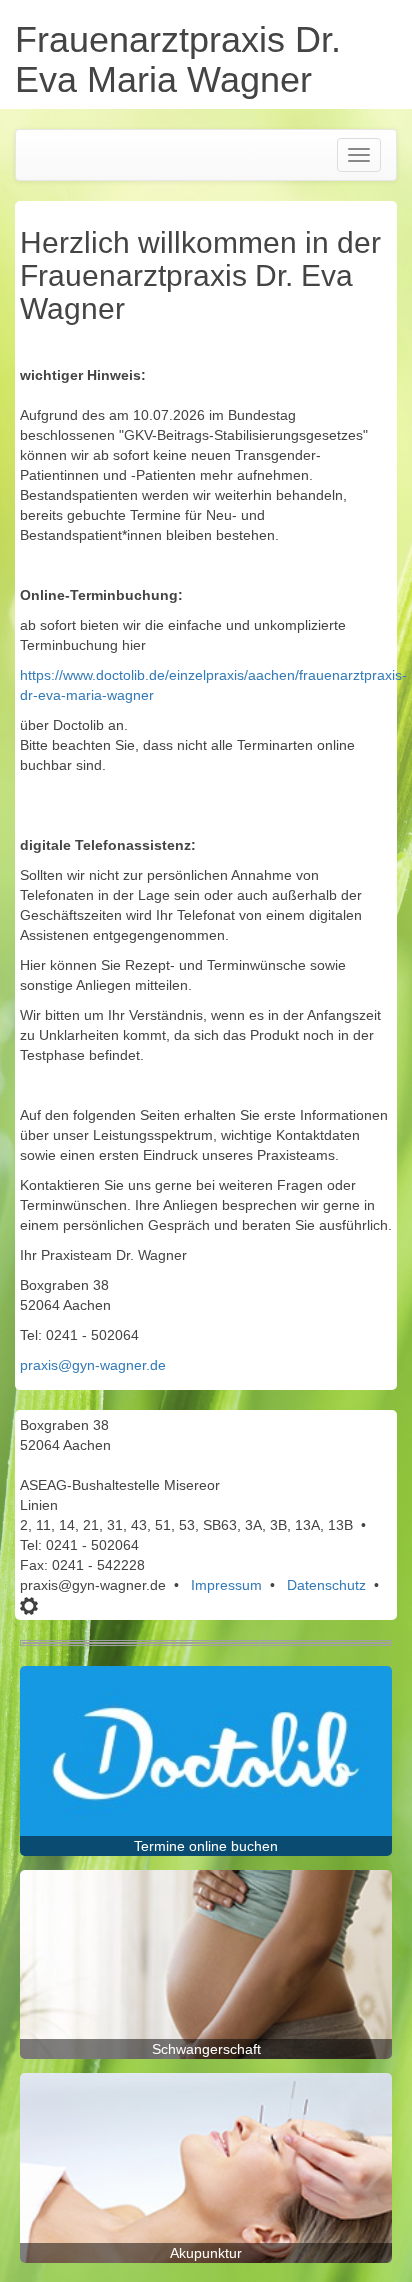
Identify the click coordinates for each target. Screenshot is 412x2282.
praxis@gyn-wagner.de (93, 1365)
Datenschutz (326, 1585)
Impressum (226, 1585)
